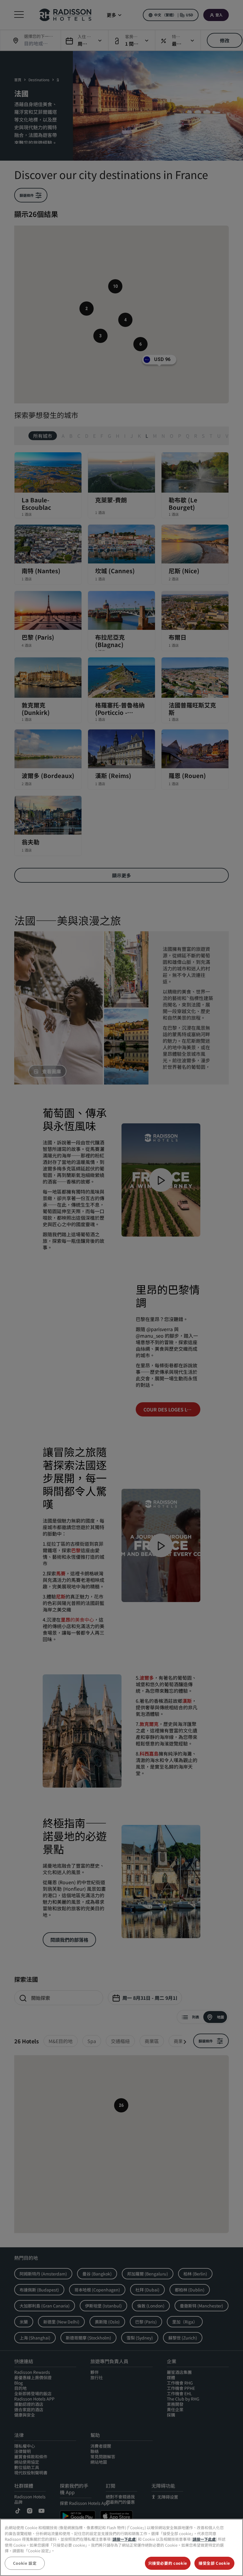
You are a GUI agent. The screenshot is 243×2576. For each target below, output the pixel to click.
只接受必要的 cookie (168, 2563)
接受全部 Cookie (214, 2563)
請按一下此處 (124, 2539)
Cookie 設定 (25, 2563)
